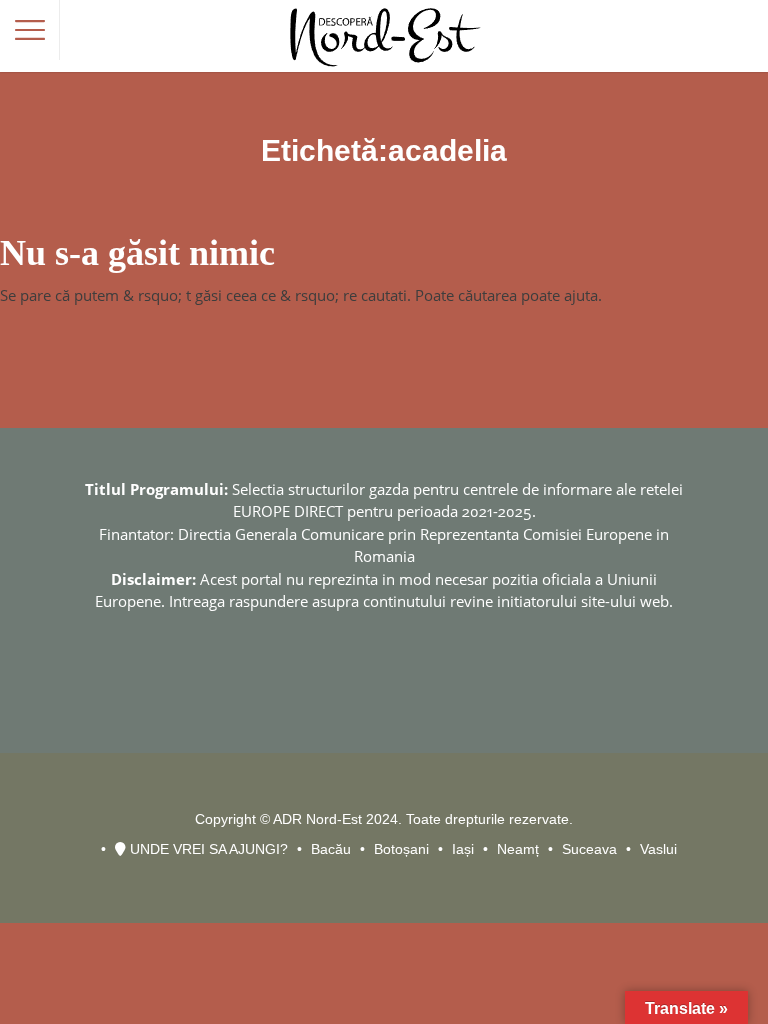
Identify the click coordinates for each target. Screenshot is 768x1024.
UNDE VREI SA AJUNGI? (207, 849)
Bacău (331, 849)
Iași (463, 849)
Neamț (518, 849)
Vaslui (658, 849)
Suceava (589, 849)
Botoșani (401, 849)
